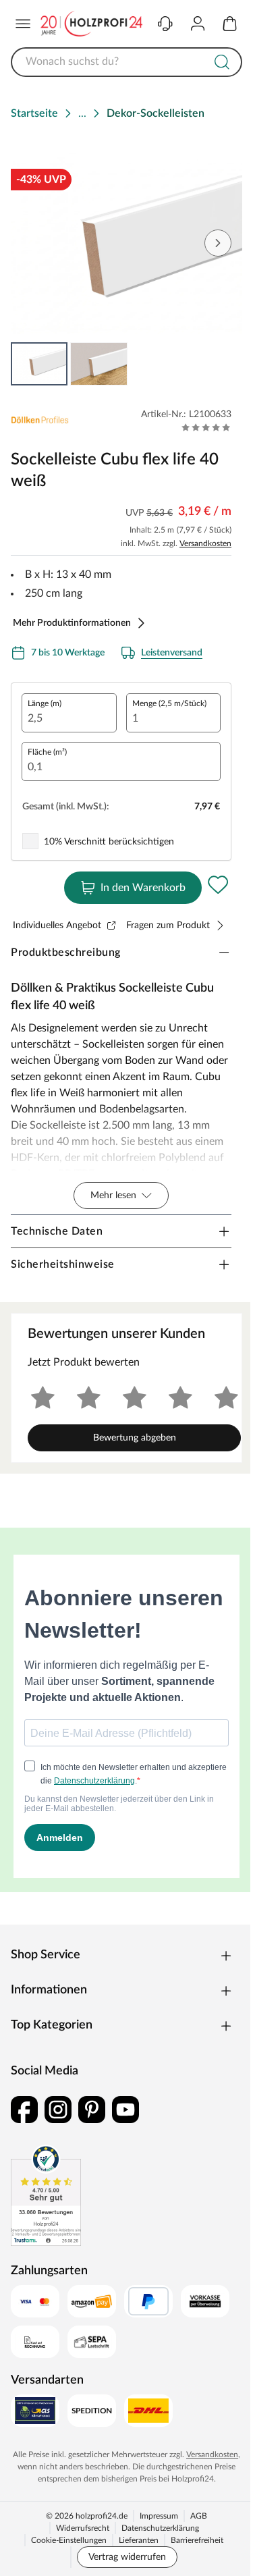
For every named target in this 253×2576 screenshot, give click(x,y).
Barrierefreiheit (197, 2540)
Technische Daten (57, 1231)
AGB (199, 2516)
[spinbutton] (69, 713)
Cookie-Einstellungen (69, 2540)
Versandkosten (205, 543)
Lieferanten (139, 2540)
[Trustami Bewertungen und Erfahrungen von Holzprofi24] (46, 2195)
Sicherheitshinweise (63, 1264)
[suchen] (222, 62)
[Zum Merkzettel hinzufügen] (218, 885)
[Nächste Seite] (218, 243)
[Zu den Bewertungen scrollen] (206, 427)
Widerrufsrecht (83, 2528)
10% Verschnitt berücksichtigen (109, 842)
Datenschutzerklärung (160, 2528)
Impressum (159, 2516)
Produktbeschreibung (66, 952)
